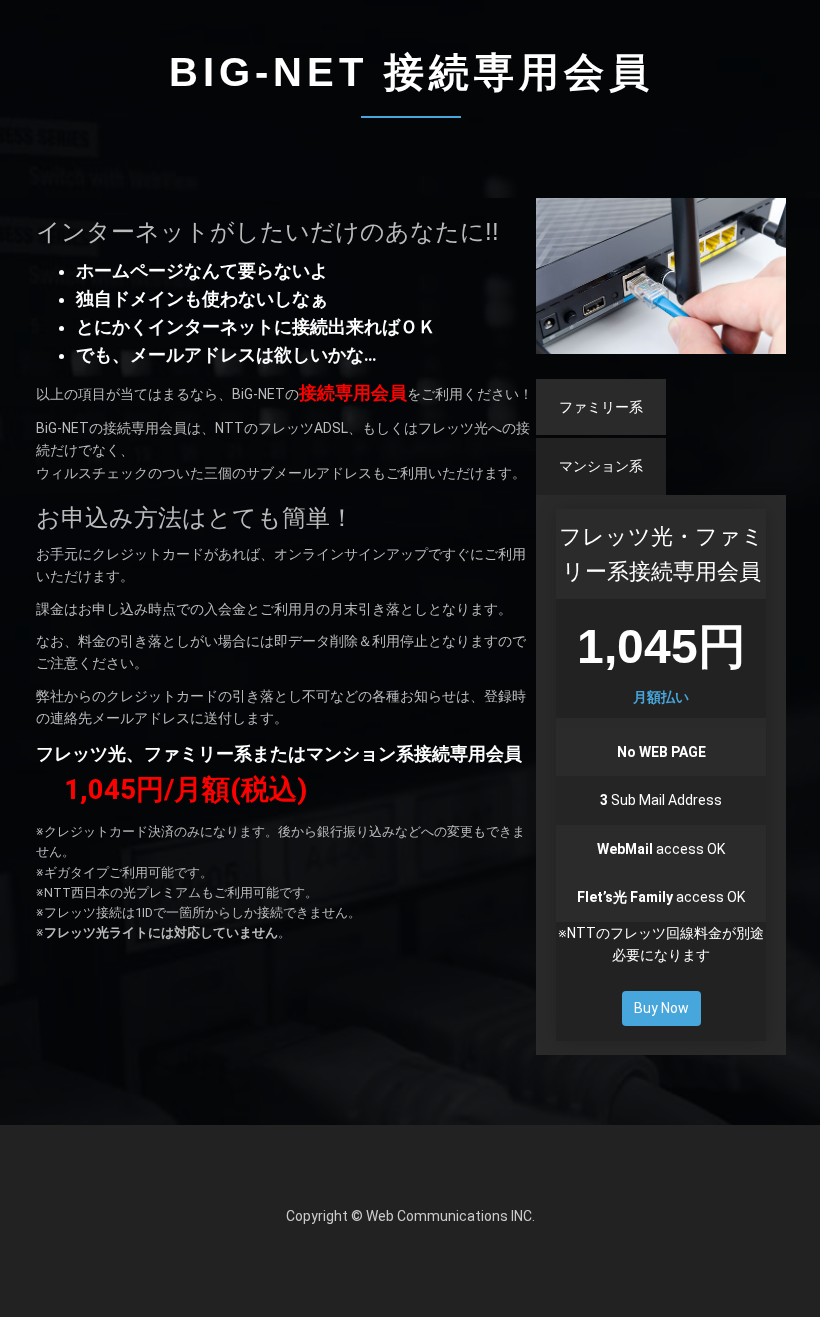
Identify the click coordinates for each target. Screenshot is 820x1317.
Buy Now (661, 1008)
